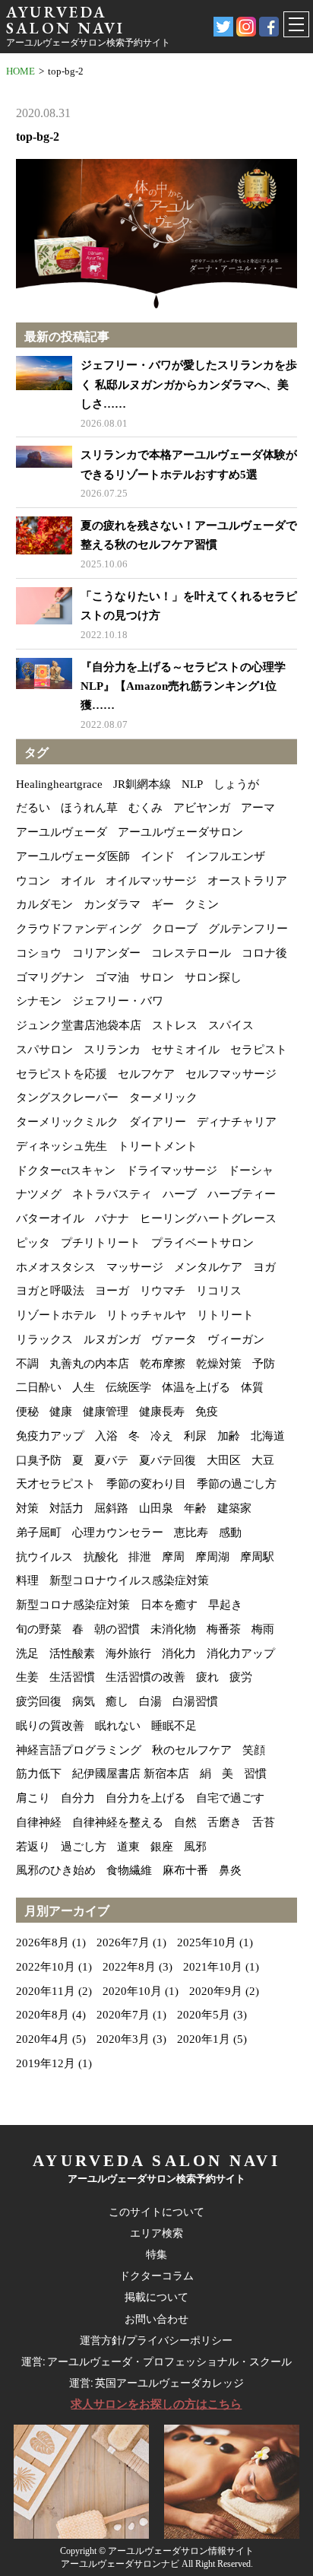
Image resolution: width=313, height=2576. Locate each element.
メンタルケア (208, 1267)
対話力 (66, 1508)
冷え (162, 1436)
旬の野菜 (39, 1629)
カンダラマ (112, 904)
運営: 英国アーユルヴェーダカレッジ (156, 2383)
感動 (230, 1533)
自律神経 (39, 1822)
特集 (156, 2254)
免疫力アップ (50, 1436)
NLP (192, 784)
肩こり (33, 1798)
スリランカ (112, 1050)
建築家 (234, 1508)
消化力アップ (241, 1653)
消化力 (179, 1653)
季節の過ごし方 (237, 1484)
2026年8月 (43, 1942)
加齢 (229, 1436)
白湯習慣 (195, 1701)
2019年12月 (46, 2063)
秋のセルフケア (192, 1750)
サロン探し (213, 977)
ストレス (175, 1025)
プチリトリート (101, 1243)
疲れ (207, 1677)
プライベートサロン (202, 1243)
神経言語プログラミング (79, 1750)
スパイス (231, 1025)
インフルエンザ (225, 856)
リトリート (225, 1315)
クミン (202, 904)
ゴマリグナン (50, 977)
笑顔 (254, 1750)
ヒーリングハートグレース (208, 1218)
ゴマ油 (112, 977)
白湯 (150, 1701)
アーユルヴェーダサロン (180, 832)
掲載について (156, 2297)
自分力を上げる (145, 1798)
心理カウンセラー (118, 1533)
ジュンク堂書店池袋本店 (79, 1025)
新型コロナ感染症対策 (73, 1605)
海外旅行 (128, 1653)
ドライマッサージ (172, 1170)
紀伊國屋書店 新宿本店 (131, 1774)
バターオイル (50, 1218)
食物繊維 (129, 1870)
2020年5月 (204, 2015)
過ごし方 (84, 1847)
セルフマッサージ (231, 1074)
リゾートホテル (56, 1315)
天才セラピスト (56, 1484)
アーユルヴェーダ (62, 832)
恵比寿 (191, 1533)
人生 (84, 1387)
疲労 (241, 1677)
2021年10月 (213, 1967)
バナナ (112, 1218)
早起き (225, 1605)
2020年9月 (216, 1991)
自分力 (78, 1798)
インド (158, 856)
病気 (84, 1701)
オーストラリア (247, 881)
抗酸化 (101, 1557)
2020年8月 (43, 2015)
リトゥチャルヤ (146, 1315)
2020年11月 (46, 1991)
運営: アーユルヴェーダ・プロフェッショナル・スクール (156, 2362)
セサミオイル (185, 1050)
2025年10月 (207, 1942)
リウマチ (163, 1291)
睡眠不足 (174, 1726)
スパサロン (44, 1050)
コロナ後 (264, 953)
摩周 (173, 1557)
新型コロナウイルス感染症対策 (129, 1580)
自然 (185, 1822)
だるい (33, 808)
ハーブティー (242, 1194)
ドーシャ (251, 1170)
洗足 (27, 1653)
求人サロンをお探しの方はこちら (156, 2404)
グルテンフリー (248, 929)
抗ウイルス (44, 1557)
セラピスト (259, 1050)
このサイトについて (156, 2212)
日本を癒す (169, 1605)
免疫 (207, 1412)
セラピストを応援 (62, 1074)
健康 (61, 1412)
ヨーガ (112, 1291)
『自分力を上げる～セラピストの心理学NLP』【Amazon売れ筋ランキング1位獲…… (183, 686)
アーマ (258, 808)
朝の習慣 (117, 1629)
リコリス (219, 1291)
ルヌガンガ (112, 1339)
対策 (27, 1508)
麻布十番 (185, 1870)
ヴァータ (174, 1339)
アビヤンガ (202, 808)
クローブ (175, 929)
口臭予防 (39, 1460)
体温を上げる (196, 1387)
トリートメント (158, 1146)
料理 (27, 1580)
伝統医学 (128, 1387)
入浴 (106, 1436)
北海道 (268, 1436)
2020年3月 (123, 2039)
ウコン (33, 881)
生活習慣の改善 (145, 1677)
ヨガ (264, 1267)
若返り (33, 1847)
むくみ (145, 808)
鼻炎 (230, 1870)
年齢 (195, 1508)
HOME (21, 71)
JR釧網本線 (142, 784)
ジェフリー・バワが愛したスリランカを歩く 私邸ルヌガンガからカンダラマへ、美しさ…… (189, 384)
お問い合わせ (156, 2319)
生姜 (27, 1677)
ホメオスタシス (56, 1267)
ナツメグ (39, 1194)
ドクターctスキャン (66, 1170)
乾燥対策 (219, 1364)
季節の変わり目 (146, 1484)
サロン (157, 977)
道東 (128, 1847)
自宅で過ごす (230, 1798)
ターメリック (163, 1097)
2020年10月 (132, 1991)
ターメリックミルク (67, 1122)
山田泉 (156, 1508)
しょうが (236, 784)
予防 (264, 1364)
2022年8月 (129, 1967)
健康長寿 (162, 1412)
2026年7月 (123, 1942)
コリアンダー (106, 953)
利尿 (195, 1436)
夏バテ (111, 1460)
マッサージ (135, 1267)
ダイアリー (158, 1122)
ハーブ (180, 1194)
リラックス (44, 1339)
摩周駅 (257, 1557)
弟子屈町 (39, 1533)
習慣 (255, 1774)
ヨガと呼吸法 (50, 1291)
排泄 (140, 1557)
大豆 (263, 1460)
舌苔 (264, 1822)
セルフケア (146, 1074)
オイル (78, 881)
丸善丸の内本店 (89, 1364)
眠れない (118, 1726)
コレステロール (191, 953)
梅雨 (263, 1629)
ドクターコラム (156, 2276)
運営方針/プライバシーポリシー (156, 2340)
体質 (252, 1387)
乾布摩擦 (163, 1364)
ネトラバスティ (112, 1194)
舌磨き (224, 1822)
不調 (27, 1364)
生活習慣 (72, 1677)
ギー (163, 904)
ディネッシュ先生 (62, 1146)
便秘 (27, 1412)
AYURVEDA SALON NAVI (65, 20)
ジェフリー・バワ (118, 1001)
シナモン (39, 1001)
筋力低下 (39, 1774)
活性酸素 (72, 1653)
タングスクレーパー (67, 1097)
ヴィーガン (236, 1339)
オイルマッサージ (151, 881)
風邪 (195, 1847)
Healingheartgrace (59, 784)
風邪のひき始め (56, 1870)
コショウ (39, 953)
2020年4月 (43, 2039)
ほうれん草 (89, 808)
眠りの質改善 (50, 1726)
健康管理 (106, 1412)
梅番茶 (224, 1629)
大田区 (224, 1460)
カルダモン (44, 904)
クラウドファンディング (79, 929)
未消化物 (173, 1629)
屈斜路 (111, 1508)
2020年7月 (123, 2015)
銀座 (162, 1847)
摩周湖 (212, 1557)
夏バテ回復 (168, 1460)
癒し (117, 1701)
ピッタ (33, 1243)
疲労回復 (39, 1701)
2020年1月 (204, 2039)
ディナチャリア (237, 1122)
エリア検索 (156, 2233)
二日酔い (39, 1387)
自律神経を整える (118, 1822)
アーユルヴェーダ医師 (73, 856)
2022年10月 (46, 1967)
